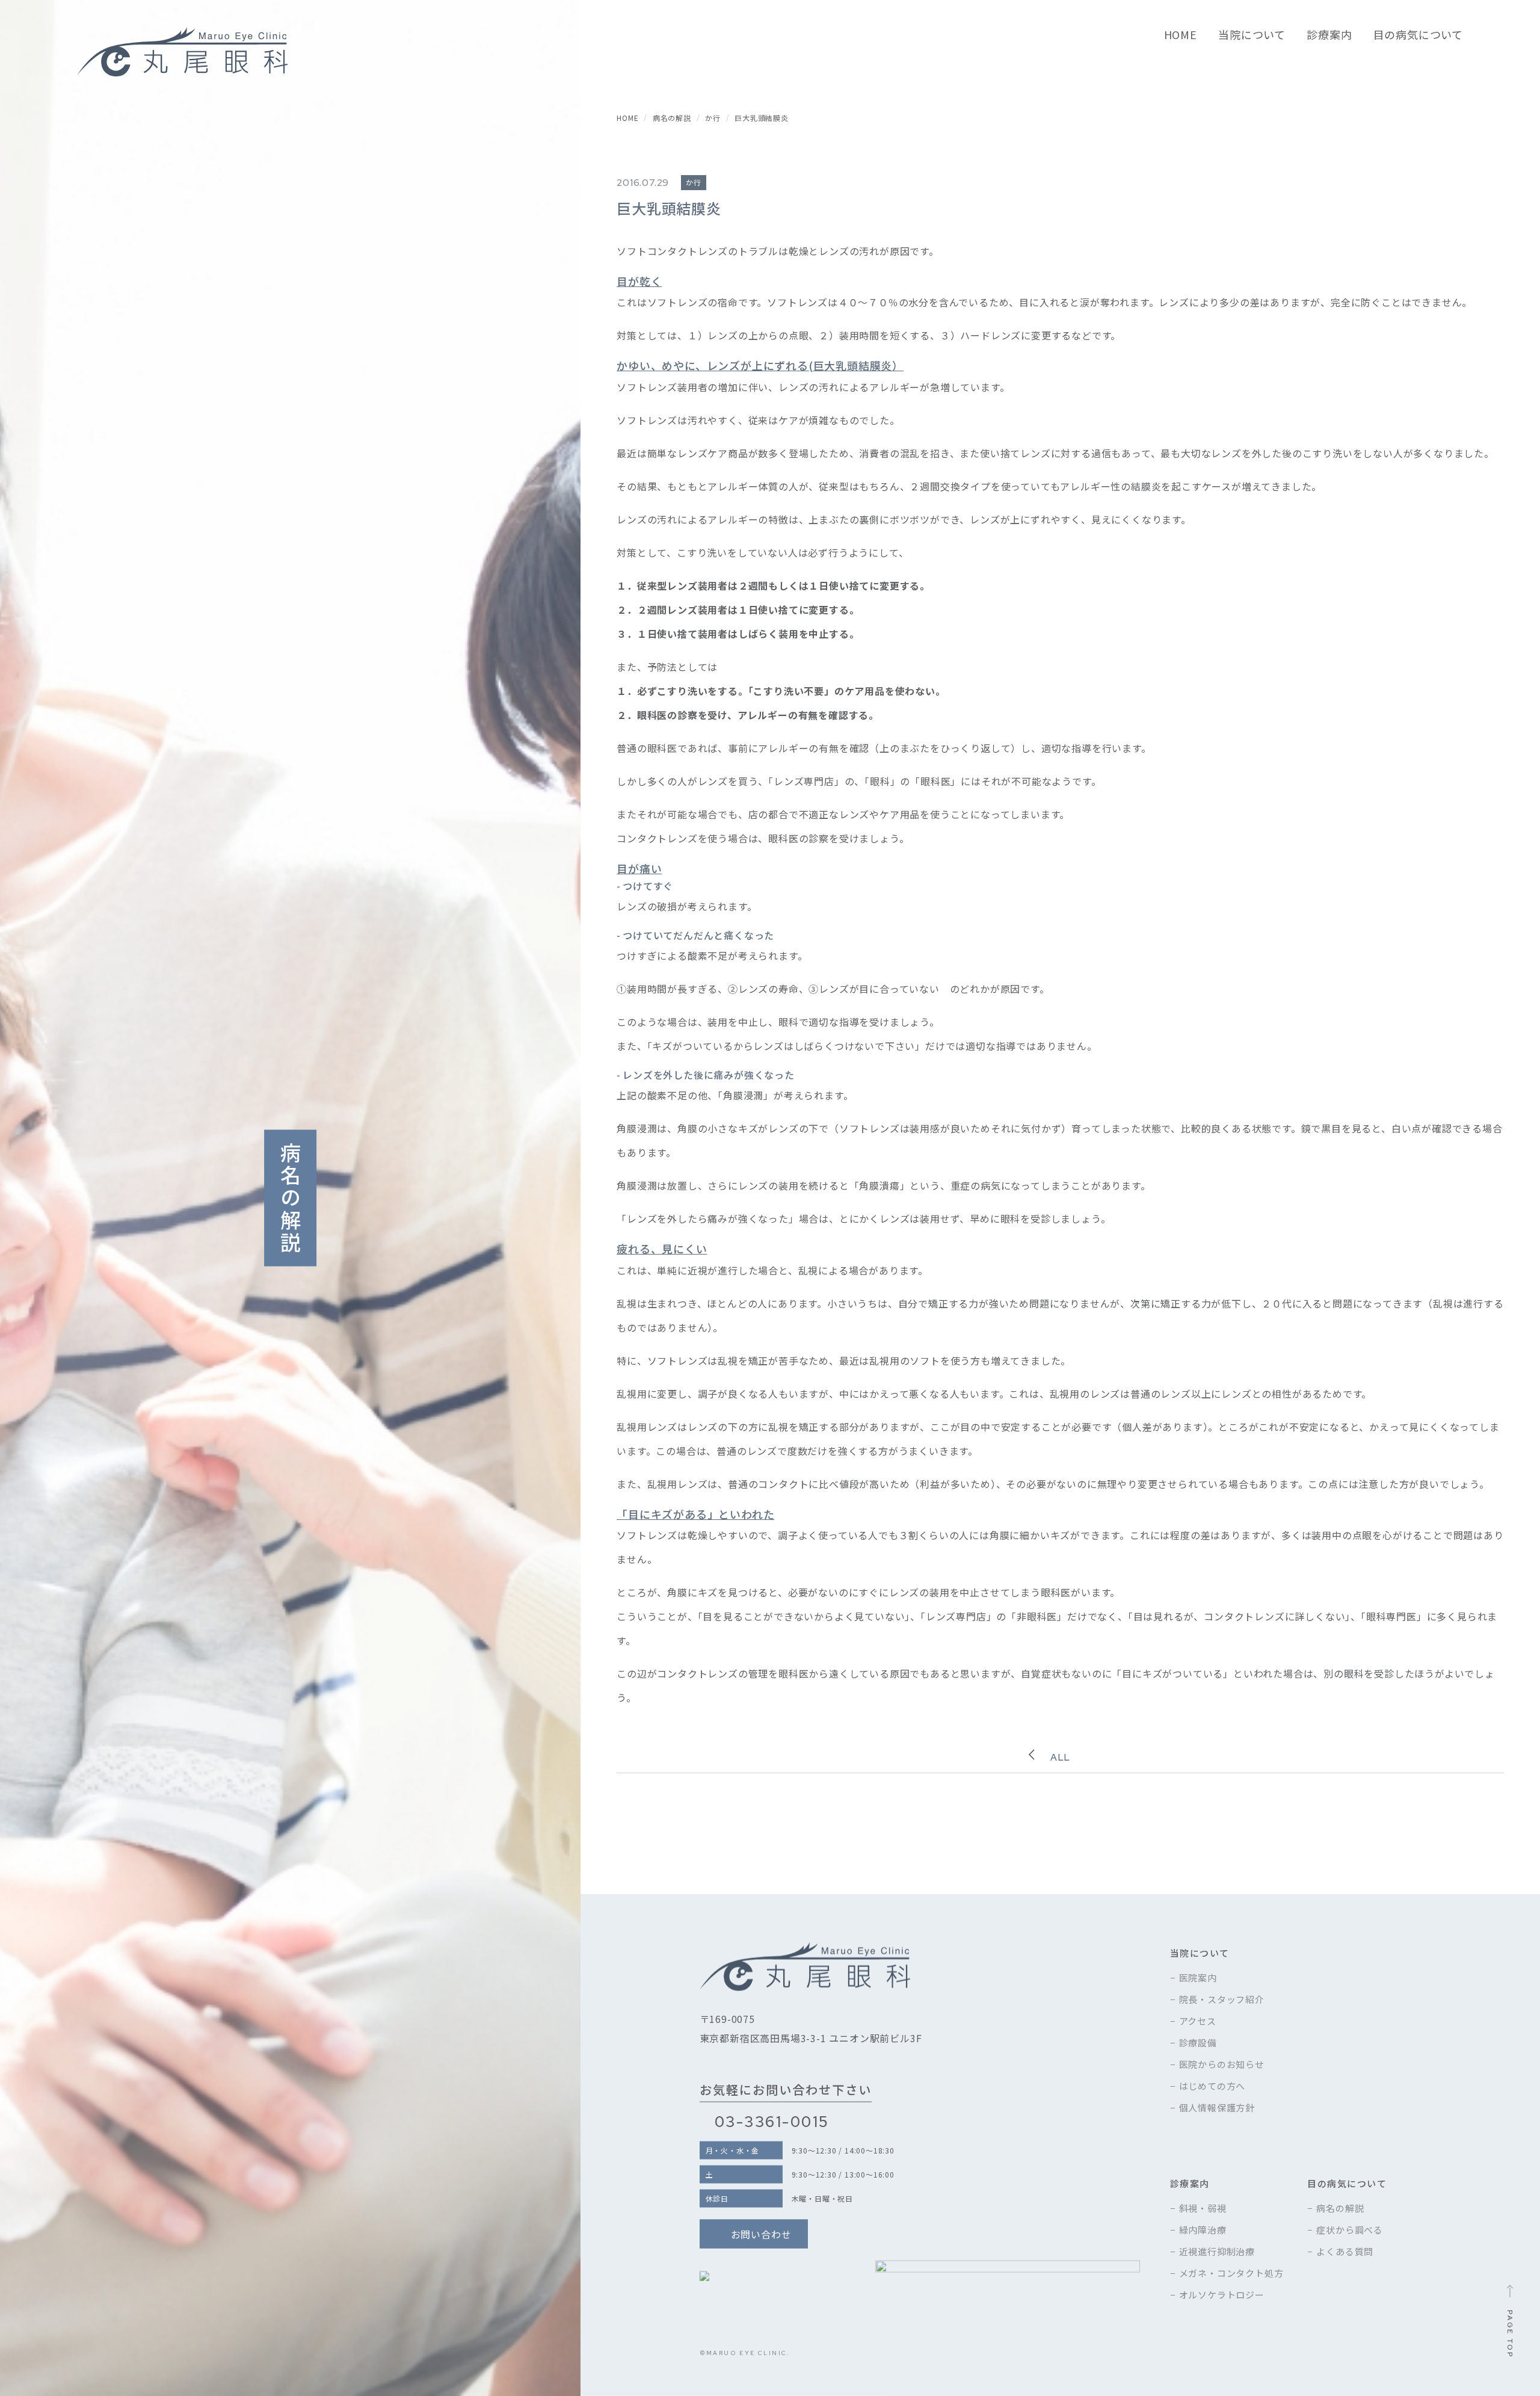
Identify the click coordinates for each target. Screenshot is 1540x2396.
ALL (1060, 1757)
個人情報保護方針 (1217, 2107)
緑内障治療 (1203, 2230)
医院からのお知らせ (1222, 2064)
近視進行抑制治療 (1217, 2251)
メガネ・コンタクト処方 (1231, 2273)
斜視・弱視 (1203, 2208)
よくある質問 (1345, 2251)
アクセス (1198, 2020)
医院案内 (1198, 1977)
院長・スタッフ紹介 (1222, 1999)
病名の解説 (1340, 2208)
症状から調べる (1350, 2230)
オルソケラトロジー (1222, 2295)
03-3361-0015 (772, 2122)
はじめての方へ (1212, 2085)
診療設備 (1198, 2042)
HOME (1181, 35)
